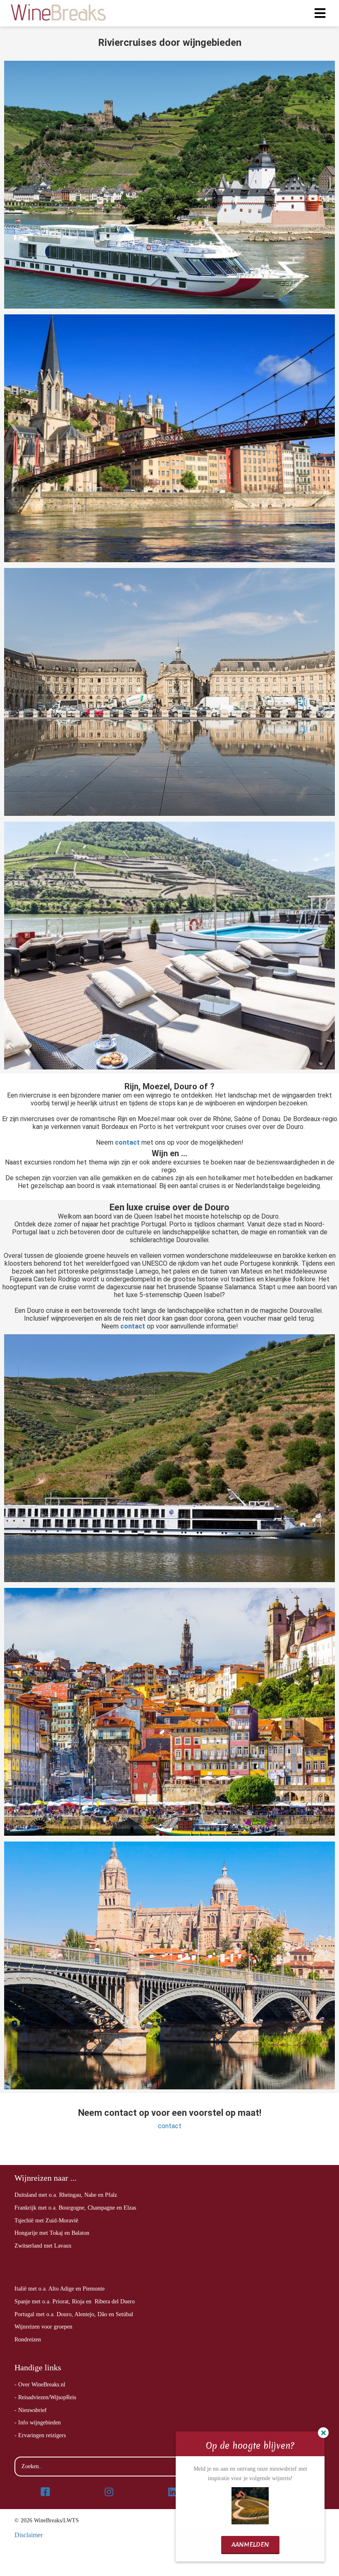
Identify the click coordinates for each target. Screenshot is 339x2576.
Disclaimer (29, 2535)
